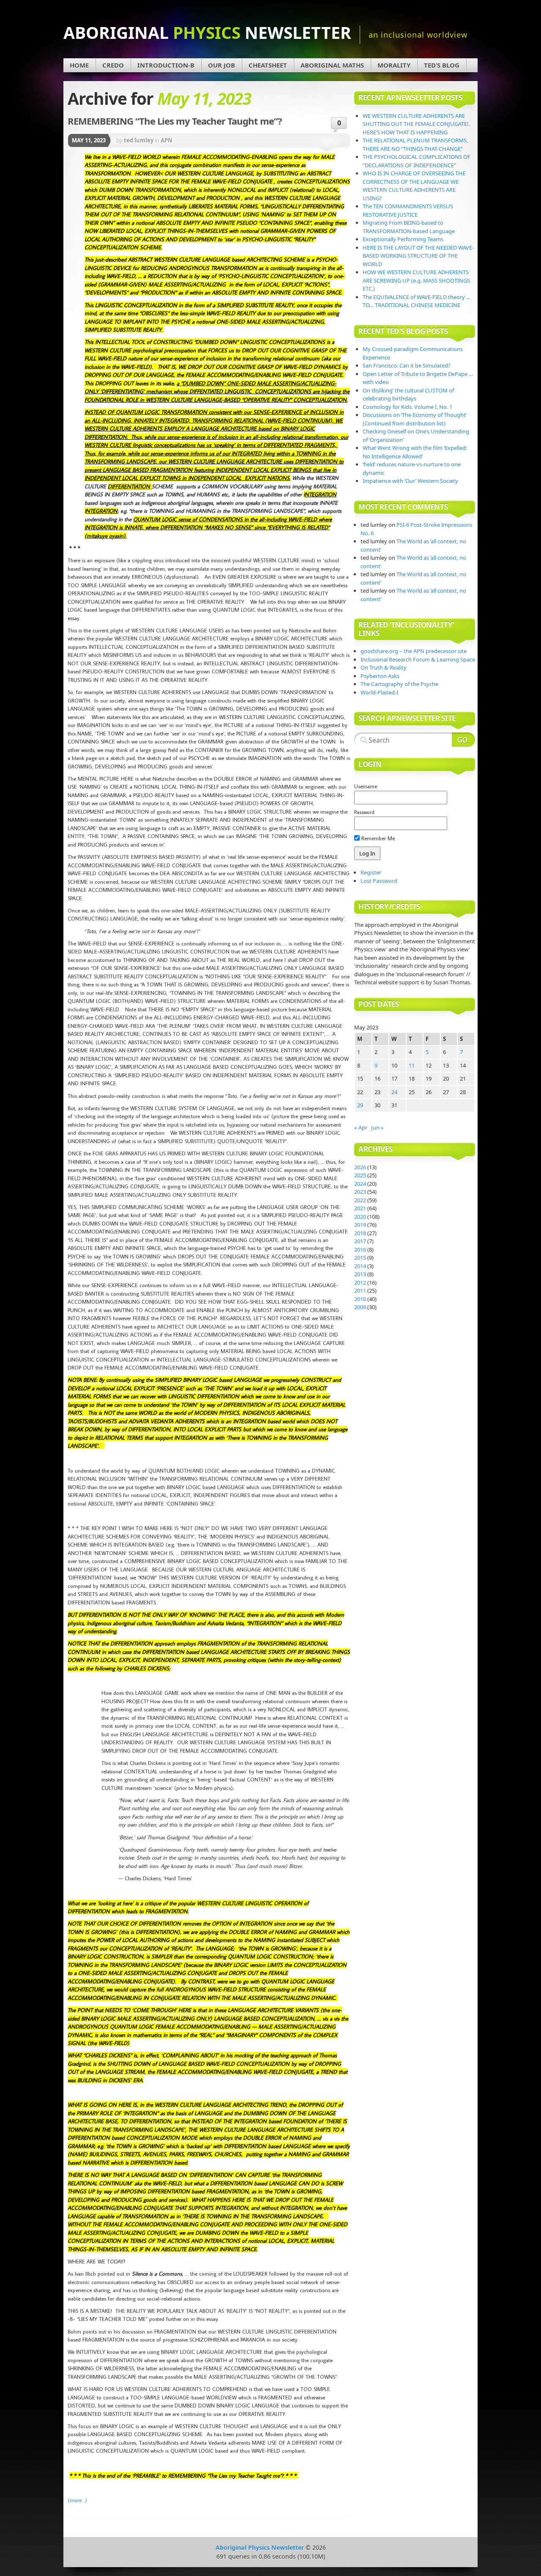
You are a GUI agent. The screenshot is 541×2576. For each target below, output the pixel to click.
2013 (360, 1274)
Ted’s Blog (442, 65)
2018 (360, 1233)
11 (412, 1065)
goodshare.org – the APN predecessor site (414, 651)
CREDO (113, 65)
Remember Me (377, 838)
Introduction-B (166, 65)
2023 (360, 1192)
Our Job (221, 65)
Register (371, 872)
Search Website (463, 740)
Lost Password (379, 881)
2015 (360, 1258)
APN (167, 140)
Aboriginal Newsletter (207, 32)
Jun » (377, 1127)
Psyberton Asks (380, 676)
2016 (360, 1250)
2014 (360, 1266)
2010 (360, 1299)
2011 (360, 1291)
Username (366, 786)
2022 (360, 1200)
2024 (360, 1184)
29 (360, 1105)
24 (394, 1092)
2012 (360, 1283)
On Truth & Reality (384, 667)
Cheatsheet (268, 65)
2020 (360, 1217)
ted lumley (139, 140)
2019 (360, 1225)
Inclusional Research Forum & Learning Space (418, 659)
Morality (394, 65)
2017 (360, 1241)
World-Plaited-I (379, 692)
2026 (360, 1167)
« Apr (361, 1127)
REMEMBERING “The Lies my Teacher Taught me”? (175, 121)
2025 (360, 1175)
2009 (360, 1307)
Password (364, 812)
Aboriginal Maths (332, 65)
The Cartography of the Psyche (399, 684)
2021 (360, 1208)
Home (79, 65)
